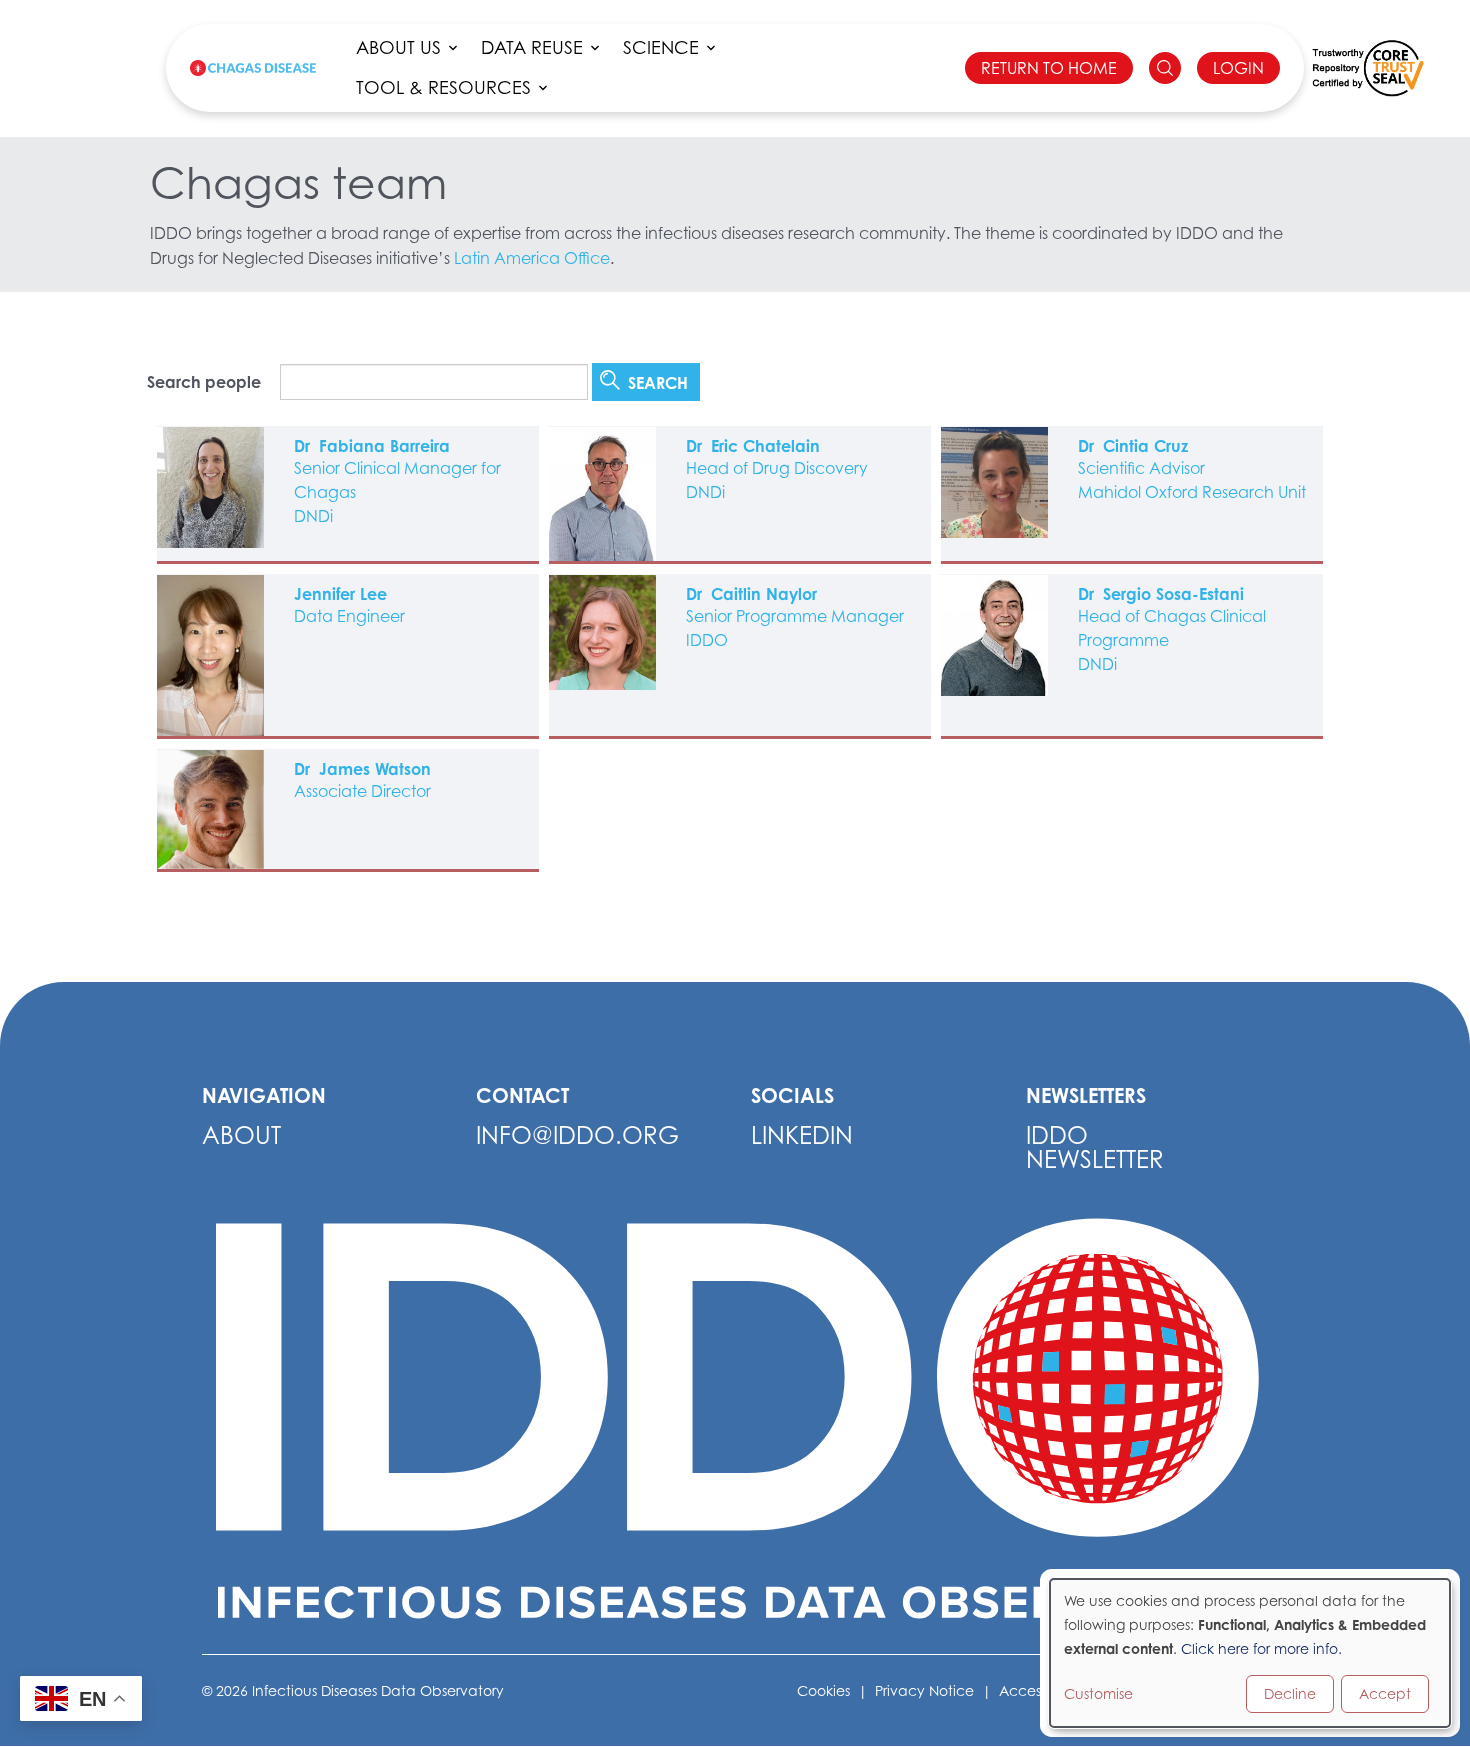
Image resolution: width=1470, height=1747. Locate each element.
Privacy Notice (924, 1690)
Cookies (823, 1690)
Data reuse (532, 47)
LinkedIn (802, 1135)
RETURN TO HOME (1049, 68)
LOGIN (1238, 68)
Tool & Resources (443, 87)
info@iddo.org (577, 1135)
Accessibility (1040, 1690)
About (241, 1135)
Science (661, 47)
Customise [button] (1098, 1693)
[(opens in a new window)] (1368, 68)
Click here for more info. (1261, 1648)
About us (398, 47)
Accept (1385, 1693)
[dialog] (1250, 1653)
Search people (204, 382)
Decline (1290, 1693)
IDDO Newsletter (1095, 1147)
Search (656, 383)
